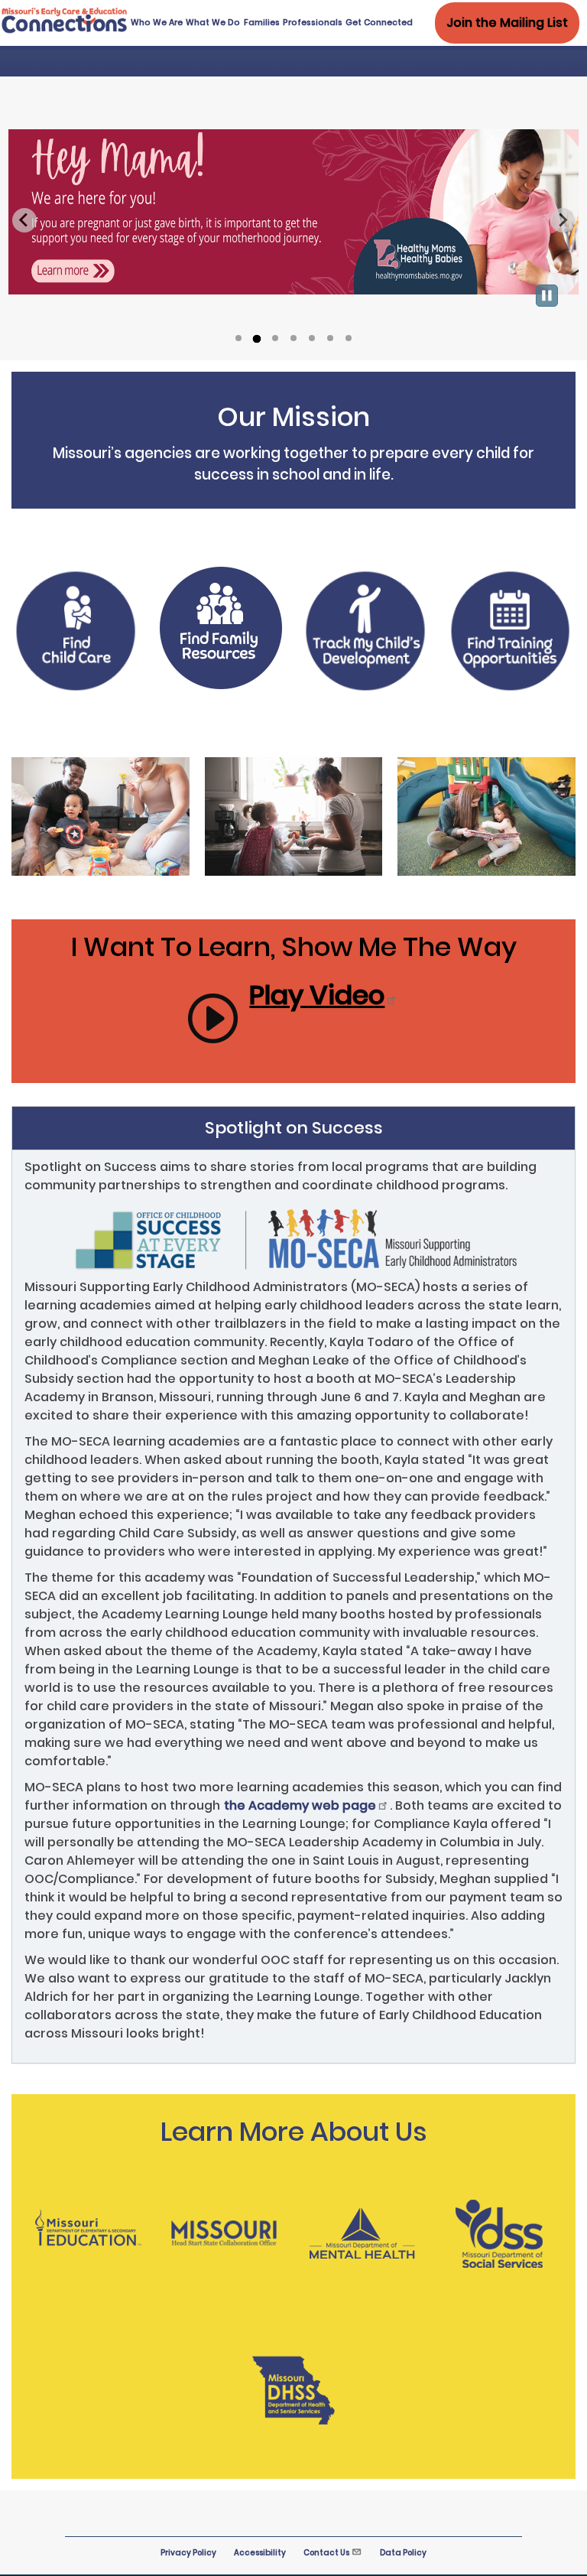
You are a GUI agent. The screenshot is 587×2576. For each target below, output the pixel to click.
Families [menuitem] (262, 23)
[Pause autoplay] (547, 296)
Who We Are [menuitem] (157, 23)
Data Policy (403, 2553)
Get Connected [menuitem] (379, 23)
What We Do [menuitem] (213, 23)
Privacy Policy (188, 2553)
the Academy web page (300, 1805)
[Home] (65, 30)
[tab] (238, 338)
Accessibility (260, 2553)
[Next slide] (563, 220)
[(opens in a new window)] (76, 633)
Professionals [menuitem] (313, 23)
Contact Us (326, 2553)
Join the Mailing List (507, 23)
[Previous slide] (24, 220)
